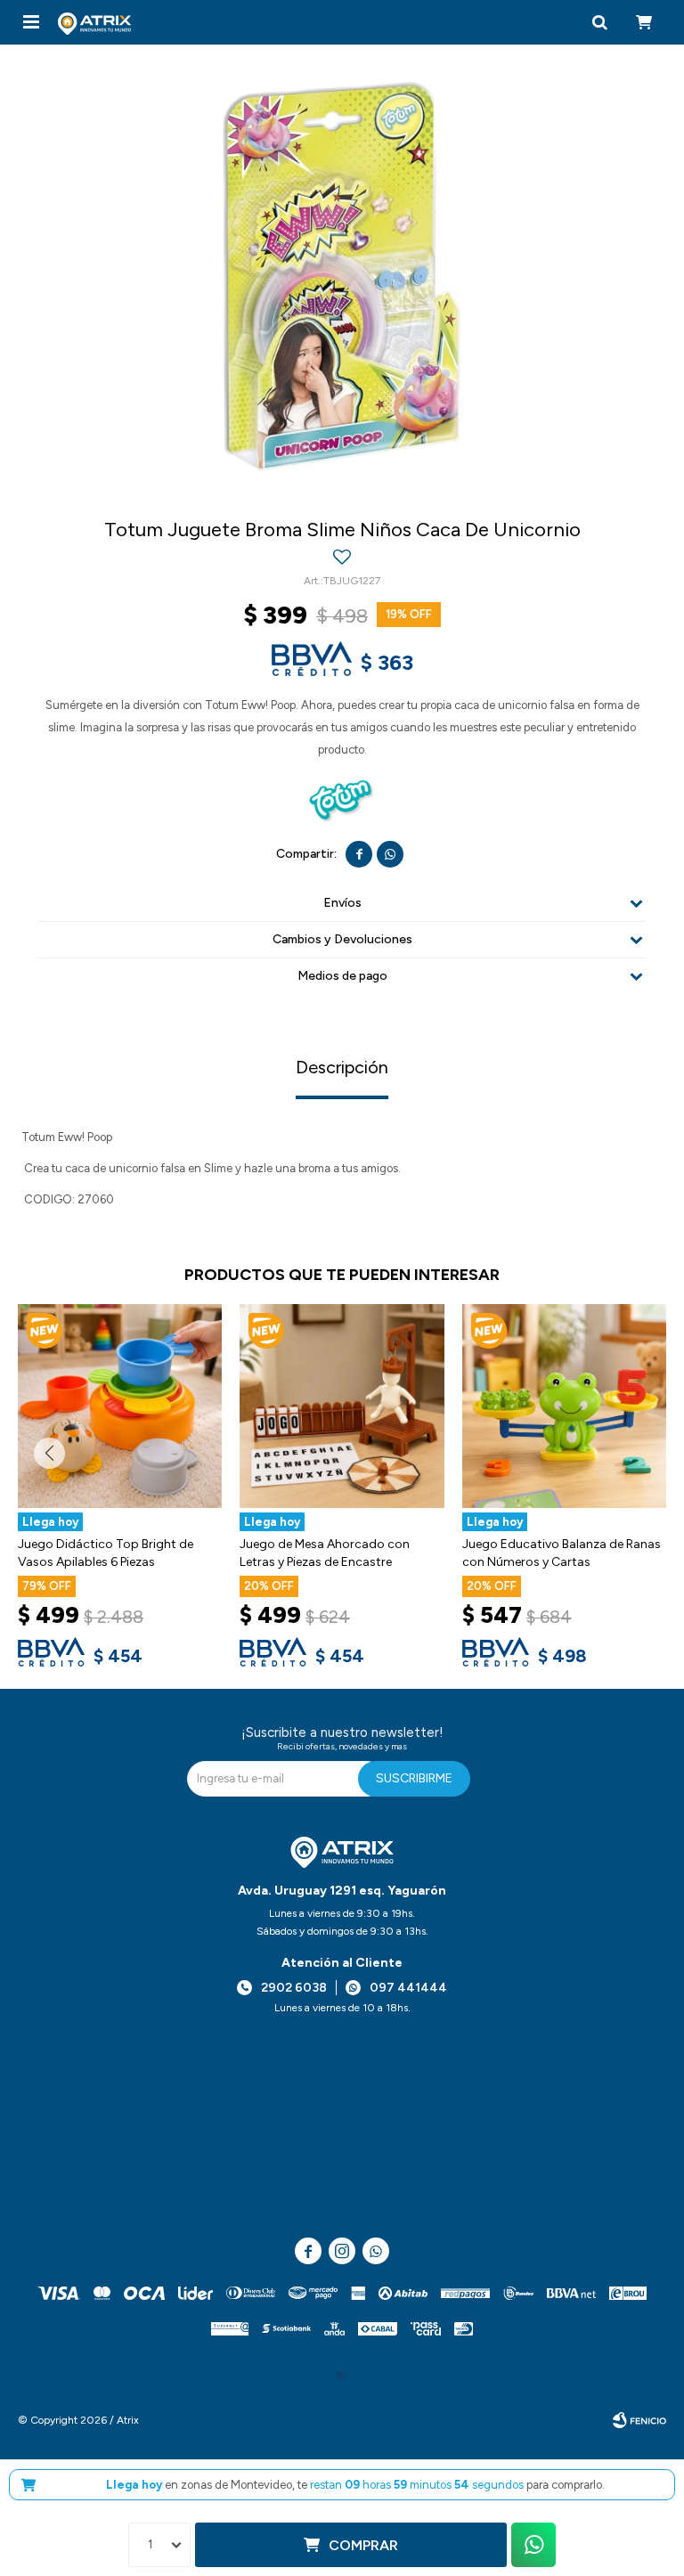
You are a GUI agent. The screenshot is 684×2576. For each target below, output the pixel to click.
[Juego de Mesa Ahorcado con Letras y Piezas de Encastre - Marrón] (342, 1406)
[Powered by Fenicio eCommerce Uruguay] (639, 2420)
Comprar (363, 2545)
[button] (599, 22)
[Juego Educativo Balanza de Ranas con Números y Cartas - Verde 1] (564, 1406)
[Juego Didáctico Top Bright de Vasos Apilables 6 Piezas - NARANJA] (120, 1406)
